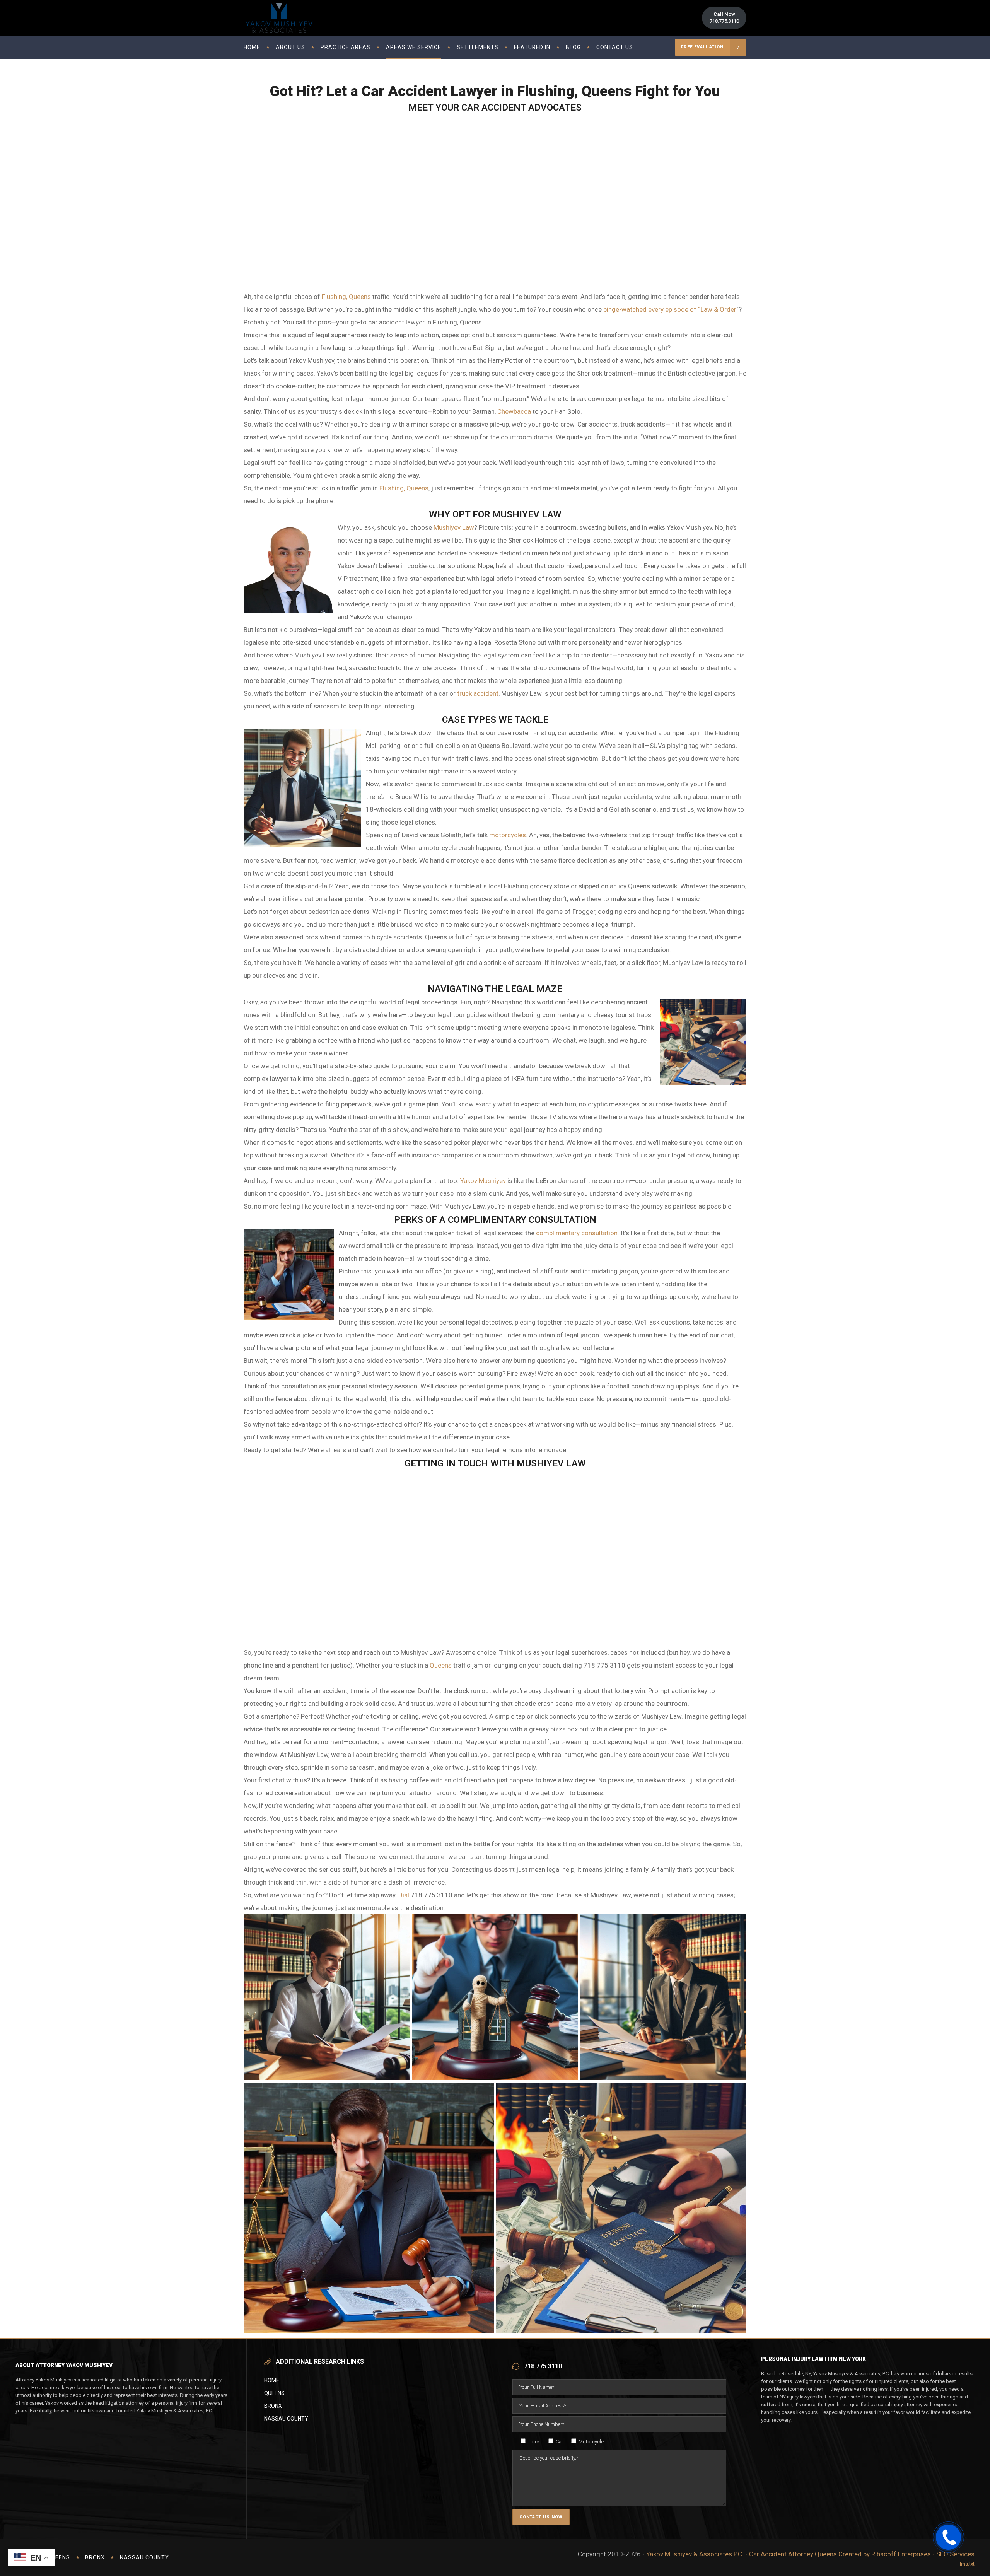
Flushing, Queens (346, 297)
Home (272, 2380)
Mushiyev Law (454, 527)
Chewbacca (515, 411)
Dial (404, 1895)
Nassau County (286, 2419)
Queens (441, 1665)
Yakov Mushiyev (483, 1181)
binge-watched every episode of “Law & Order (670, 309)
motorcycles (508, 835)
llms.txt (967, 2564)
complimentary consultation (577, 1233)
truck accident (478, 693)
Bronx (273, 2406)
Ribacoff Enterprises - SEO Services (923, 2554)
